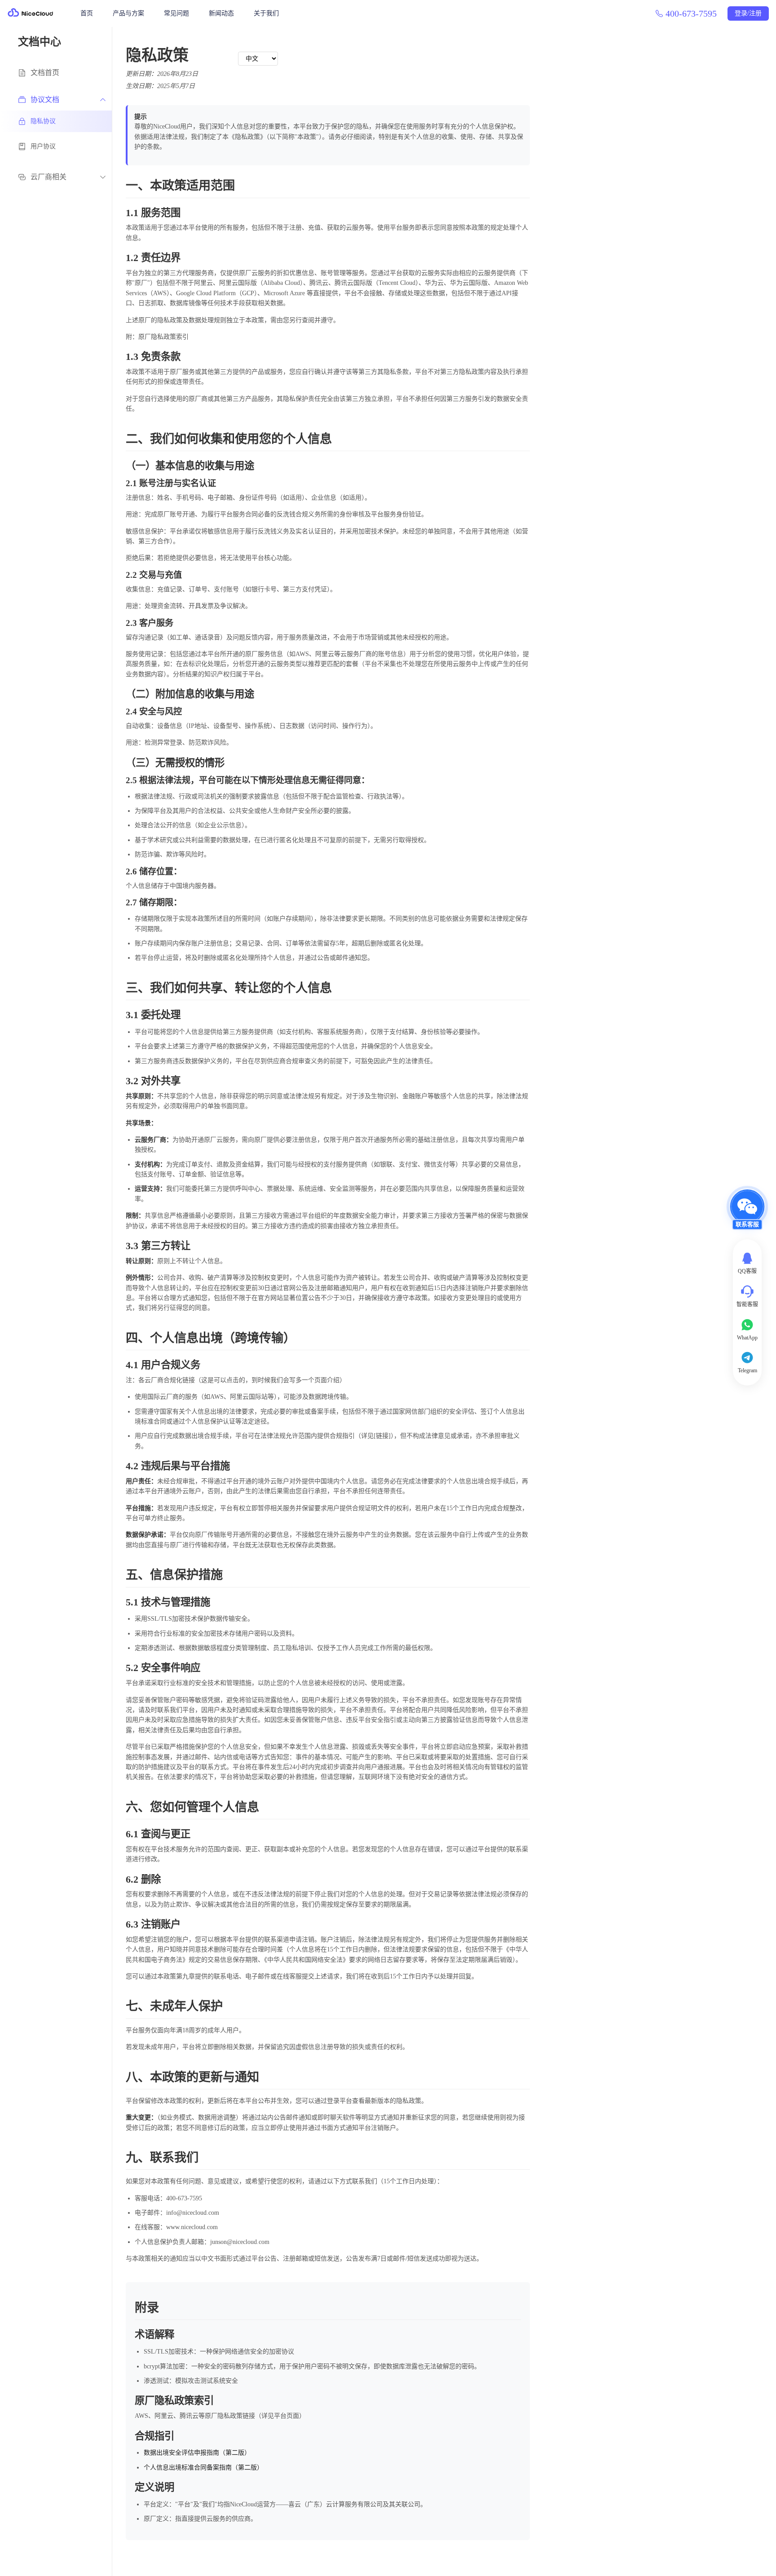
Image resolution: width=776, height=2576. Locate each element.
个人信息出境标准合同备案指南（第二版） (203, 2467)
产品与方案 (128, 13)
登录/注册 (748, 13)
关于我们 (266, 13)
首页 (87, 13)
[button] (747, 1214)
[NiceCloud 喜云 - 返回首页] (31, 13)
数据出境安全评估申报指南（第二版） (197, 2453)
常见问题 (176, 13)
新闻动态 (221, 13)
